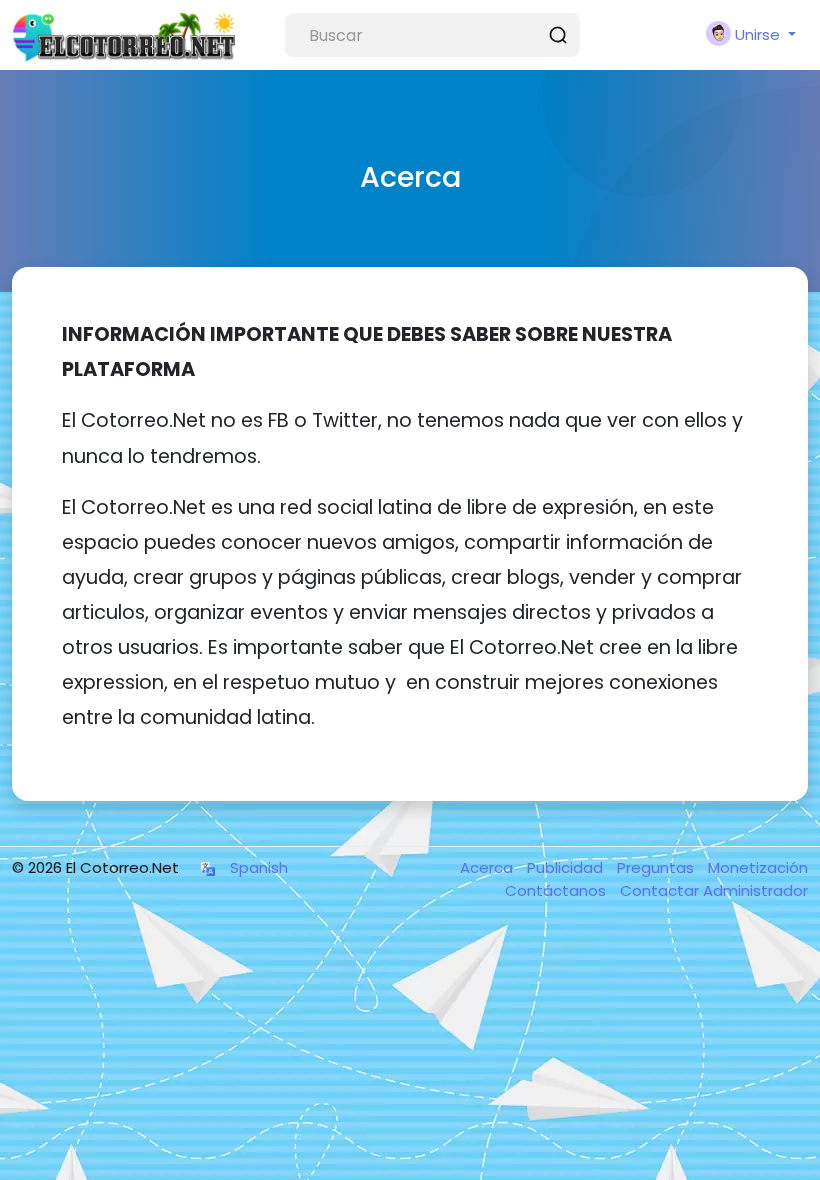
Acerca (488, 867)
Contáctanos (557, 890)
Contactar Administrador (714, 890)
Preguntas (657, 867)
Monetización (758, 867)
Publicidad (567, 867)
